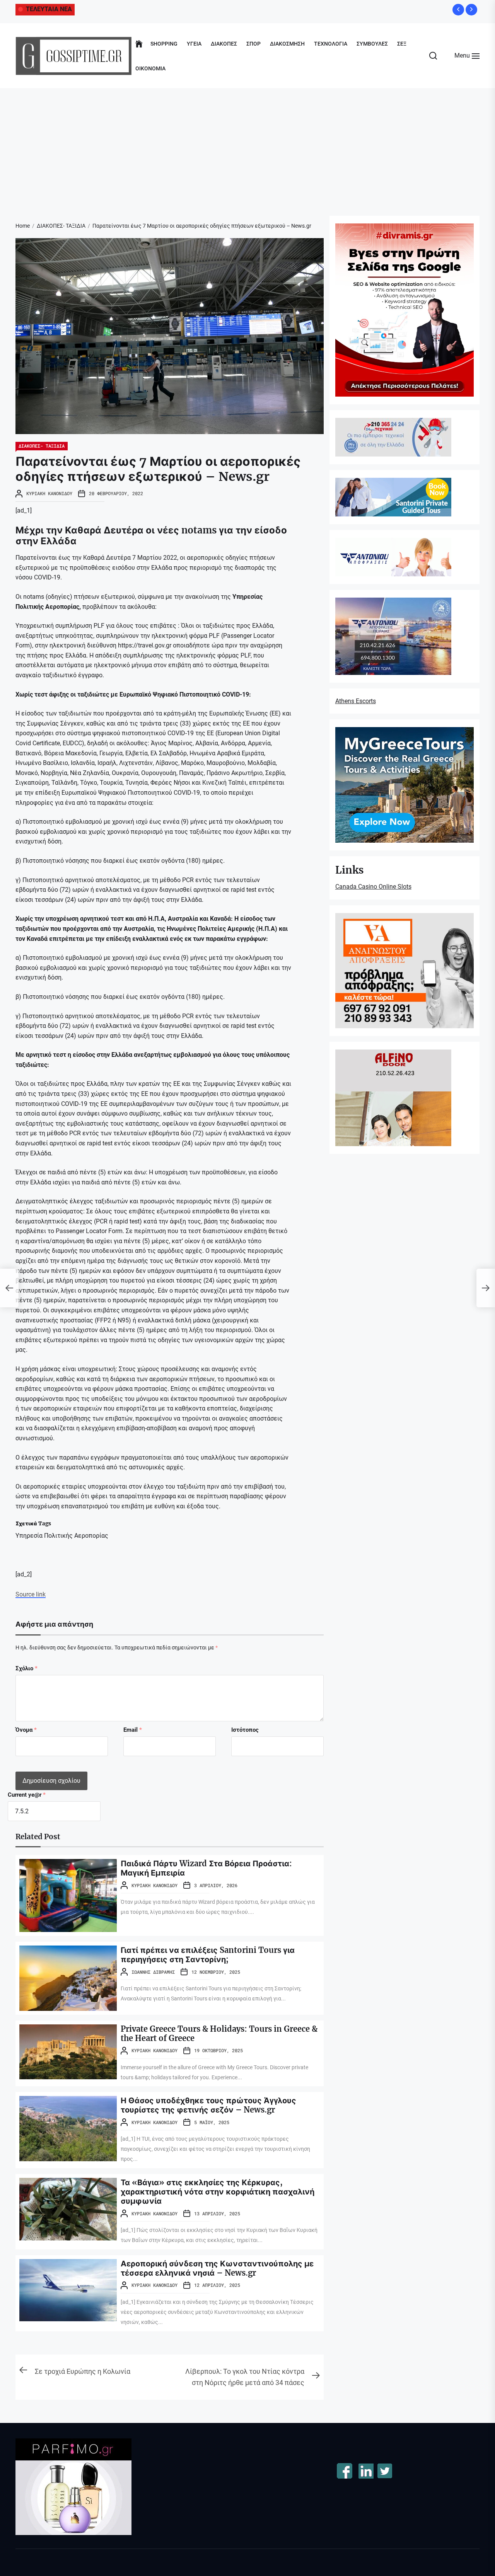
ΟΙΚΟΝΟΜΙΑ (150, 68)
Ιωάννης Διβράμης (153, 1972)
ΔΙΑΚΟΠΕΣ (224, 44)
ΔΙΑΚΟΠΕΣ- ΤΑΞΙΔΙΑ (42, 446)
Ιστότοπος (245, 1730)
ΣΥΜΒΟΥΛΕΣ (372, 44)
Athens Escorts (356, 701)
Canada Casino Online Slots (373, 887)
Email (133, 1730)
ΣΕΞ (402, 44)
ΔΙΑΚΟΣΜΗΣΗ (287, 44)
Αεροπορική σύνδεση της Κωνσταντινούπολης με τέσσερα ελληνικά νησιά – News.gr (217, 2268)
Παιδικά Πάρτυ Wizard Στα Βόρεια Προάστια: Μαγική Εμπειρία (206, 1868)
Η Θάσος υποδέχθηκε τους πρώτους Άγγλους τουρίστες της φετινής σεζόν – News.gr (208, 2105)
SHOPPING (164, 44)
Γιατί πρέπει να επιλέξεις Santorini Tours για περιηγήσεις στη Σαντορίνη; (208, 1955)
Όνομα (26, 1730)
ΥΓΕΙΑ (194, 44)
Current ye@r (27, 1795)
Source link (31, 1594)
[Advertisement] (247, 146)
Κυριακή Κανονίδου (49, 493)
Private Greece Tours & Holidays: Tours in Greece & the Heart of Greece (219, 2033)
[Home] (139, 44)
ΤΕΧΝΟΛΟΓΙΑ (331, 44)
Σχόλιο (26, 1668)
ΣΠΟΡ (253, 44)
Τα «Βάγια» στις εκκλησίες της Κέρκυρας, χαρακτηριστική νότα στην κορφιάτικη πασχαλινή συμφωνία (218, 2192)
